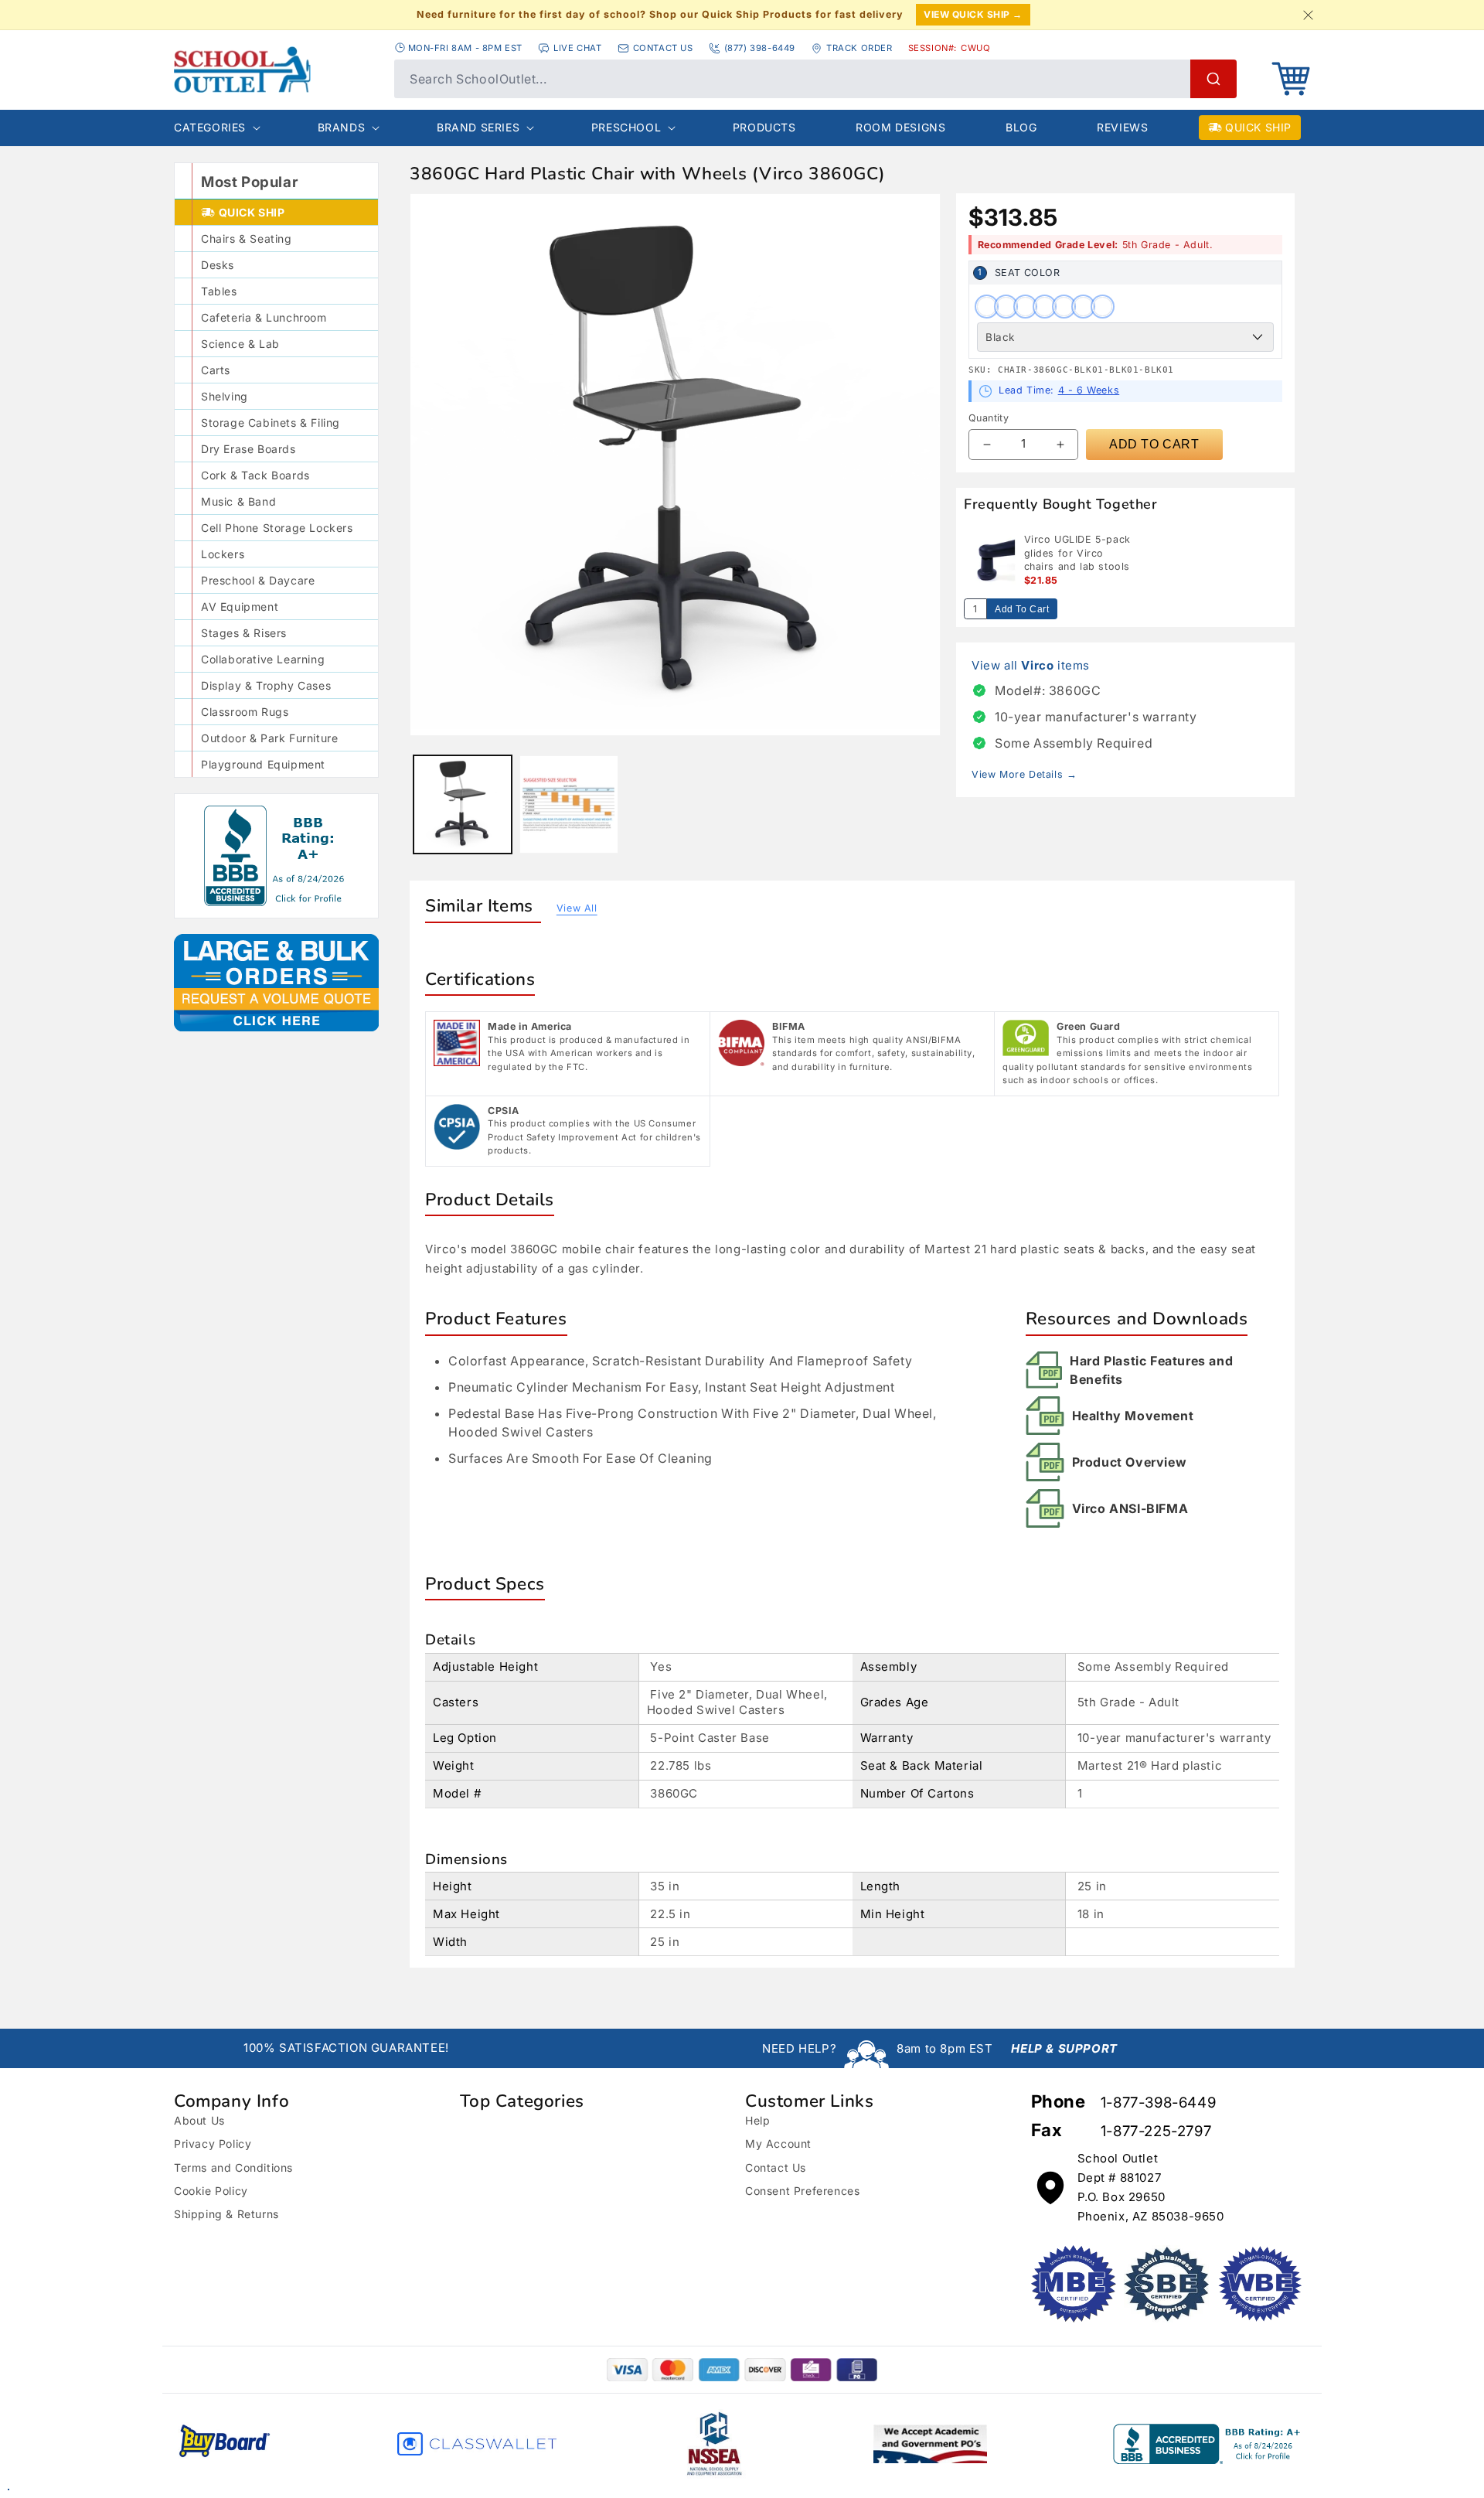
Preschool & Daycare (258, 580)
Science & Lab (240, 344)
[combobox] (815, 79)
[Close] (1308, 15)
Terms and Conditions (233, 2167)
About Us (199, 2120)
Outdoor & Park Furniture (269, 738)
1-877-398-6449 (1158, 2103)
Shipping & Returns (226, 2214)
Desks (218, 265)
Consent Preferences (802, 2191)
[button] (1291, 79)
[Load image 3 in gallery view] (568, 804)
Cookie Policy (211, 2191)
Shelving (225, 396)
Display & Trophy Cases (266, 685)
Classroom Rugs (245, 712)
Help (757, 2120)
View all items (1031, 665)
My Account (778, 2144)
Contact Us (776, 2167)
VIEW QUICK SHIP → (973, 14)
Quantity (989, 418)
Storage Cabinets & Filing (271, 423)
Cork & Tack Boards (255, 475)
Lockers (223, 554)
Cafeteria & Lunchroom (264, 317)
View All (577, 908)
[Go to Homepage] (276, 70)
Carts (216, 370)
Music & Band (238, 501)
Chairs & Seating (247, 239)
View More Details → (1024, 774)
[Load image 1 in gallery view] (463, 804)
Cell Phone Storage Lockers (277, 528)
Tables (219, 291)
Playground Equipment (263, 764)
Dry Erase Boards (248, 449)
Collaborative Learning (263, 659)
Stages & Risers (244, 633)
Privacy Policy (213, 2144)
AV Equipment (240, 607)
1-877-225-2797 (1156, 2131)
